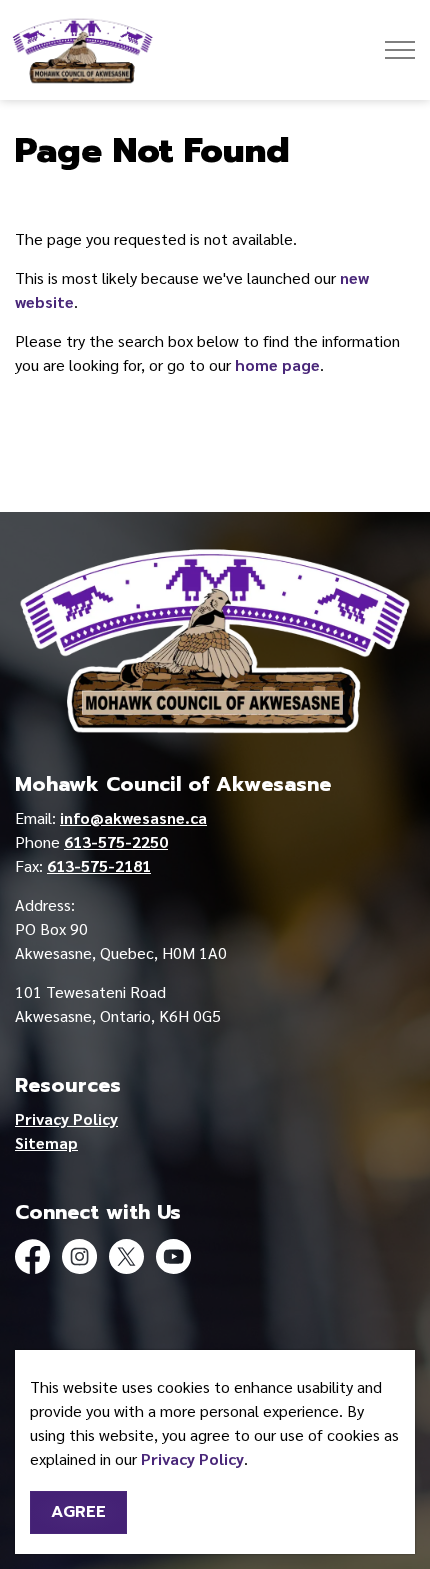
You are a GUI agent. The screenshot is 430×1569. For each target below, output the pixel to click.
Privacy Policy (192, 1458)
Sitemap (46, 1142)
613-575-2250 (116, 841)
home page (277, 364)
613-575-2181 (99, 865)
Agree (78, 1512)
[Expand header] (400, 50)
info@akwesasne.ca (133, 817)
